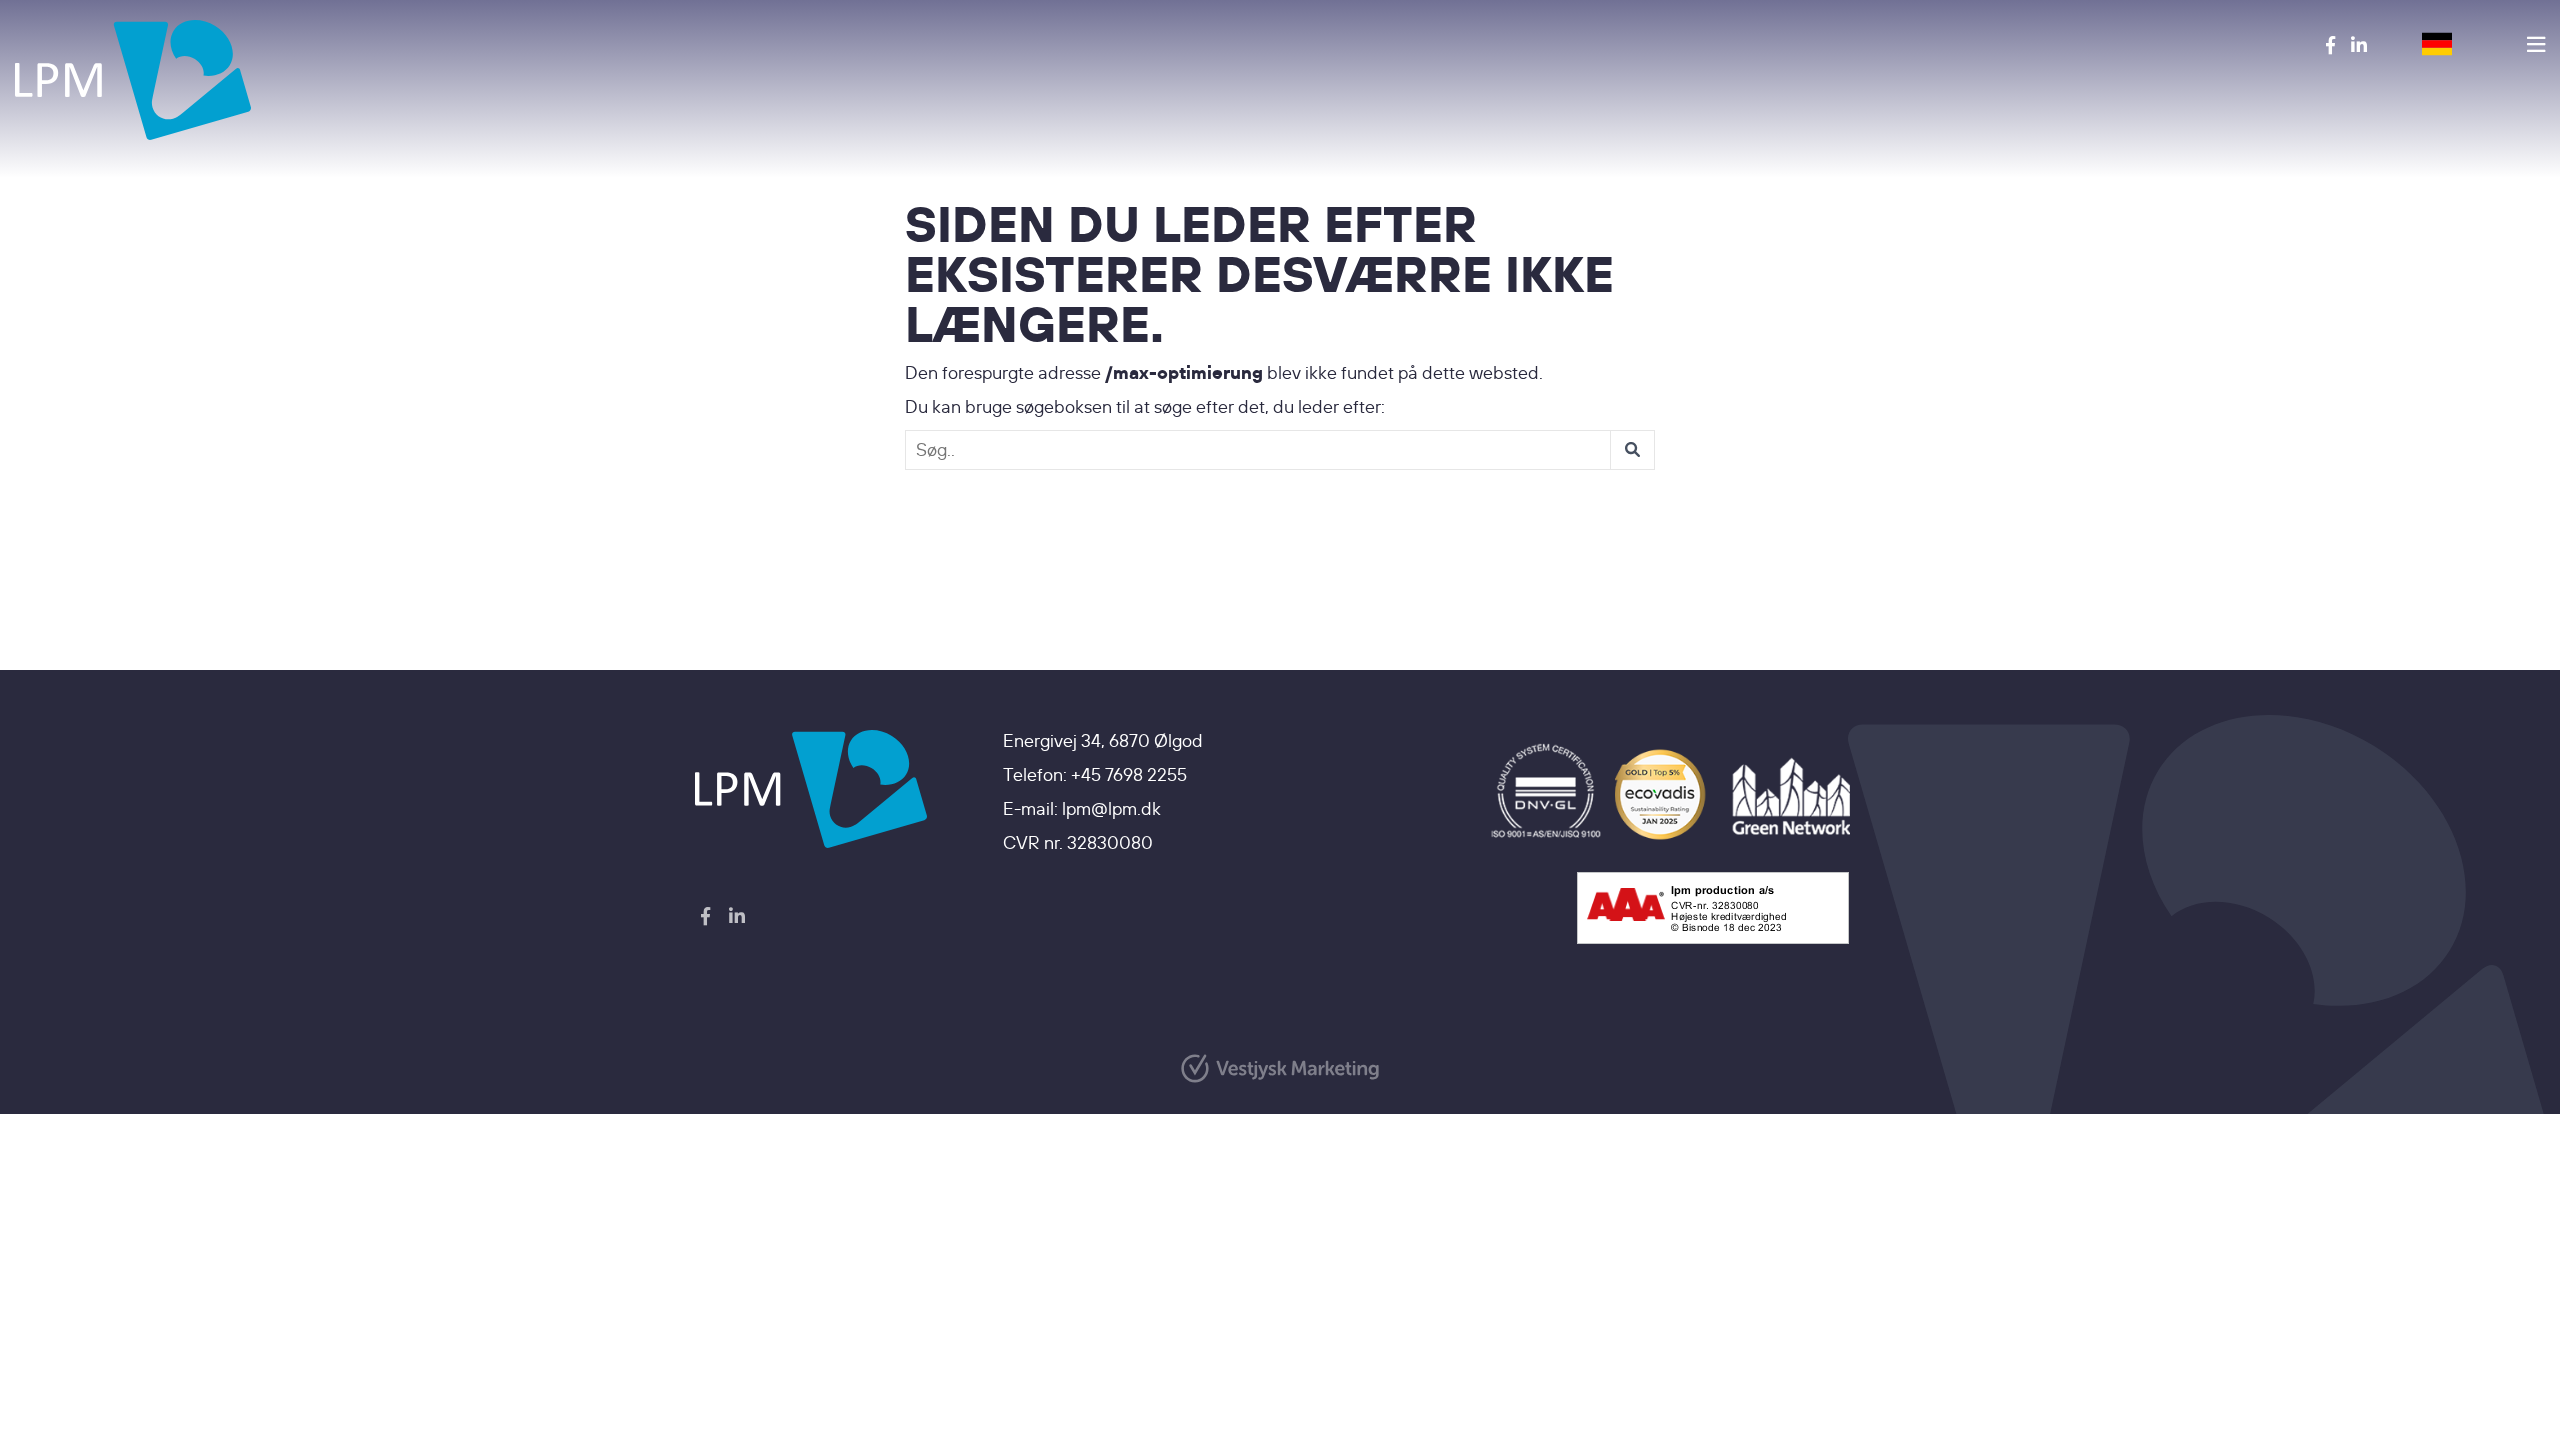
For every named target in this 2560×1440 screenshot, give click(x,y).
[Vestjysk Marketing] (1280, 1068)
